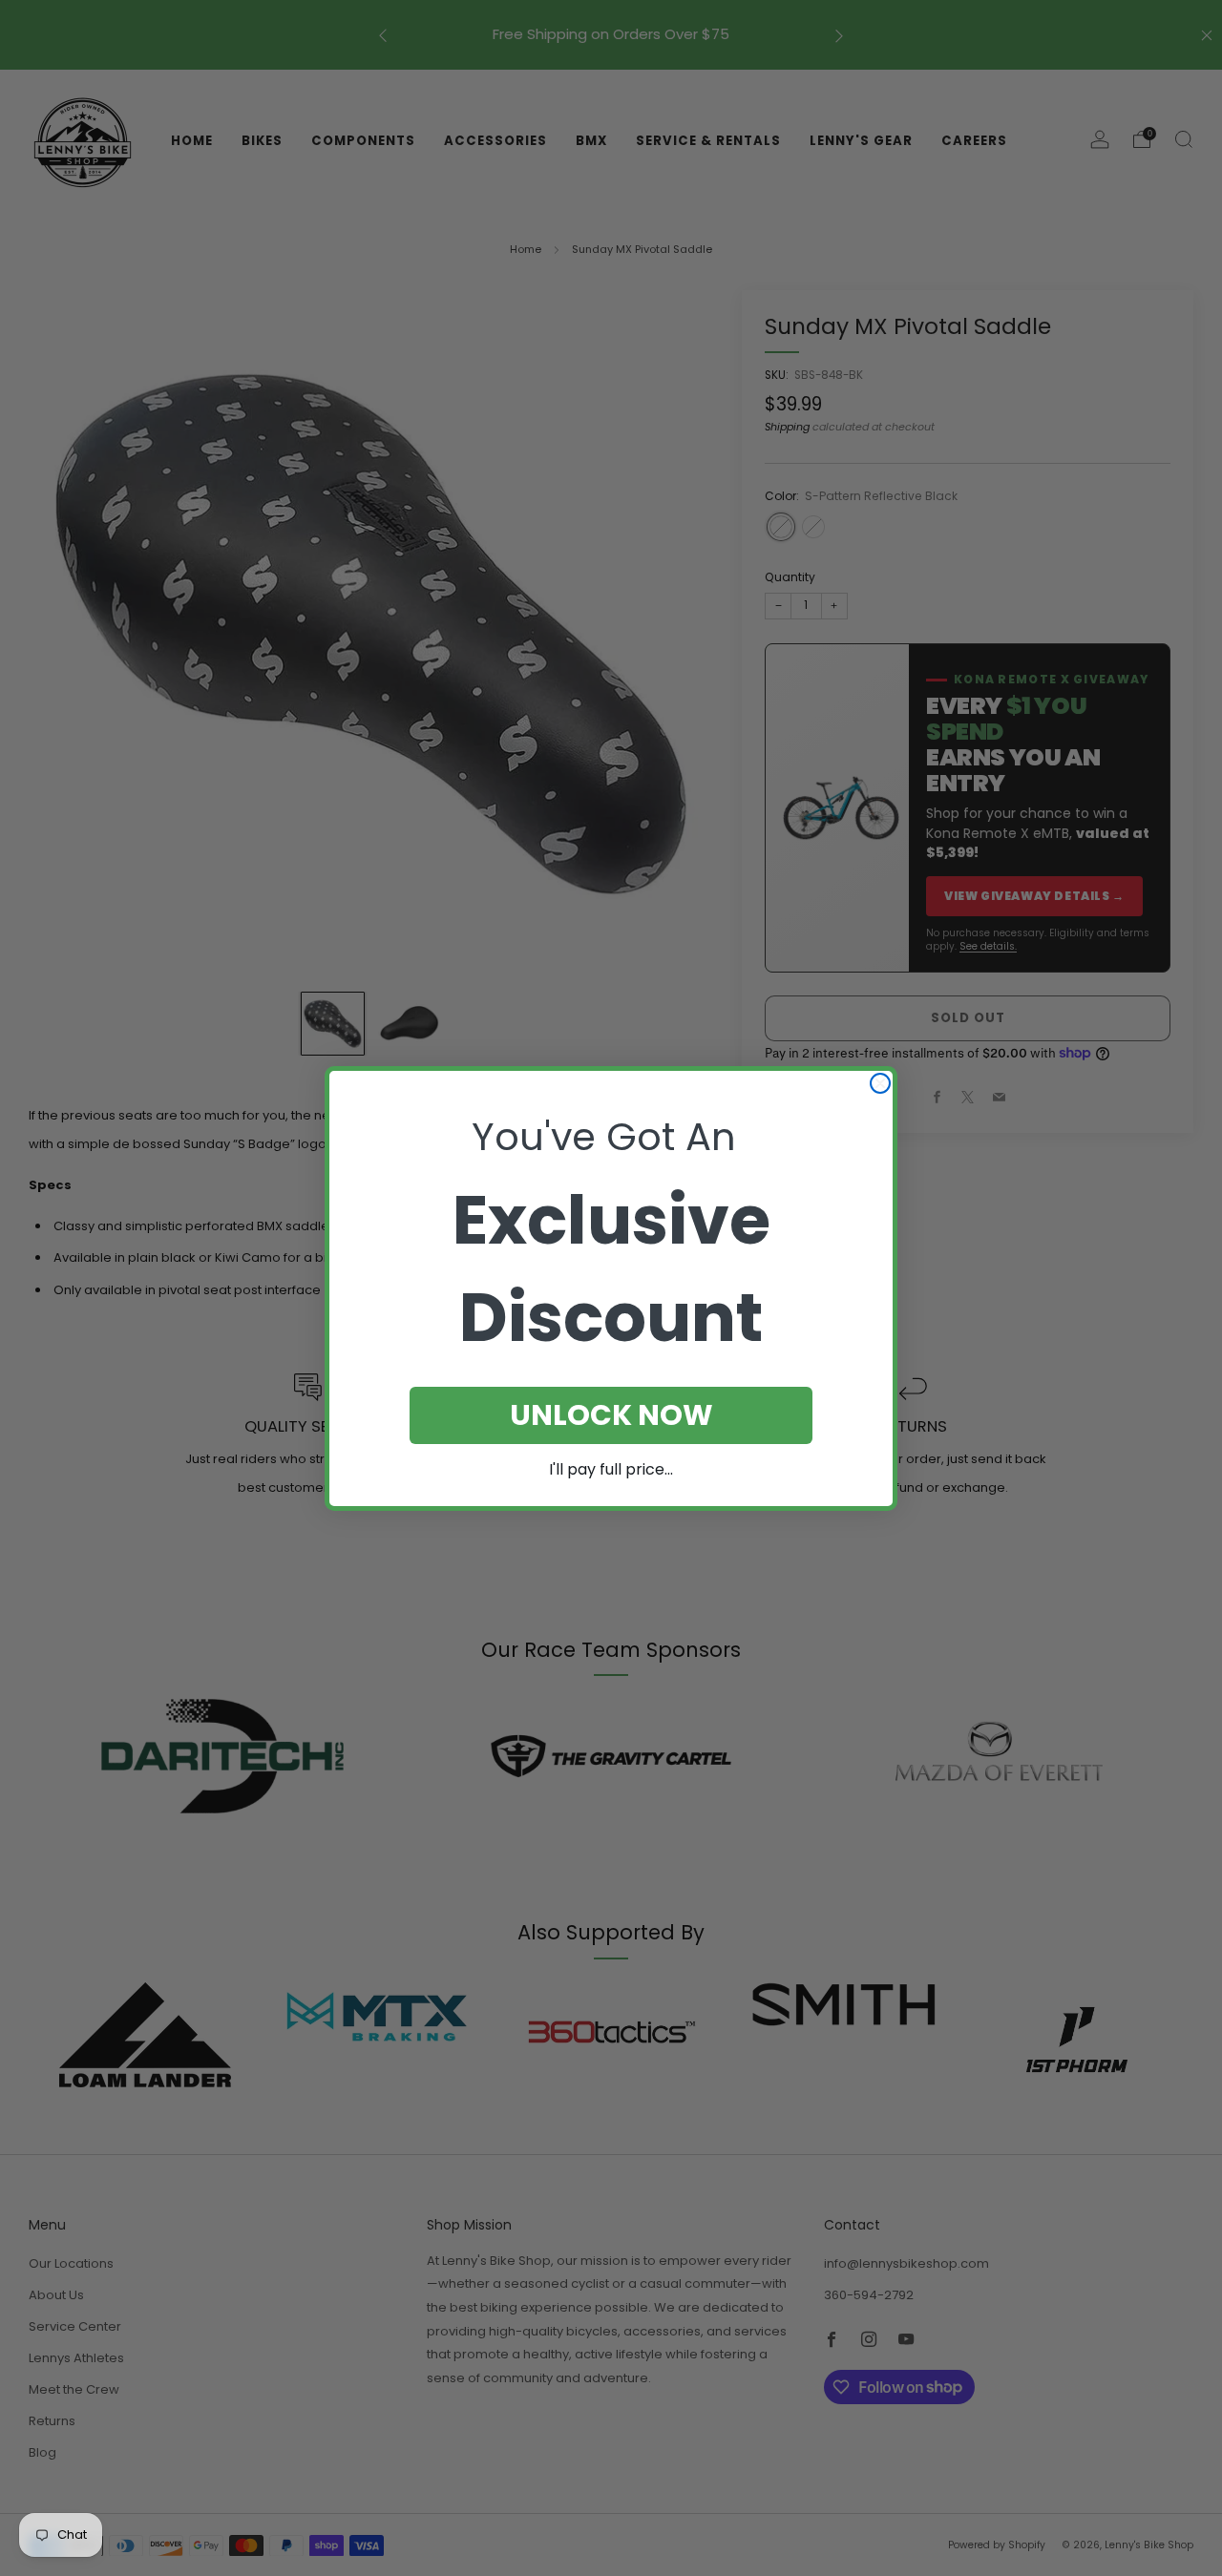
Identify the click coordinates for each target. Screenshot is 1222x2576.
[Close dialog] (880, 1083)
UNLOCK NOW (611, 1415)
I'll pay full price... (611, 1469)
